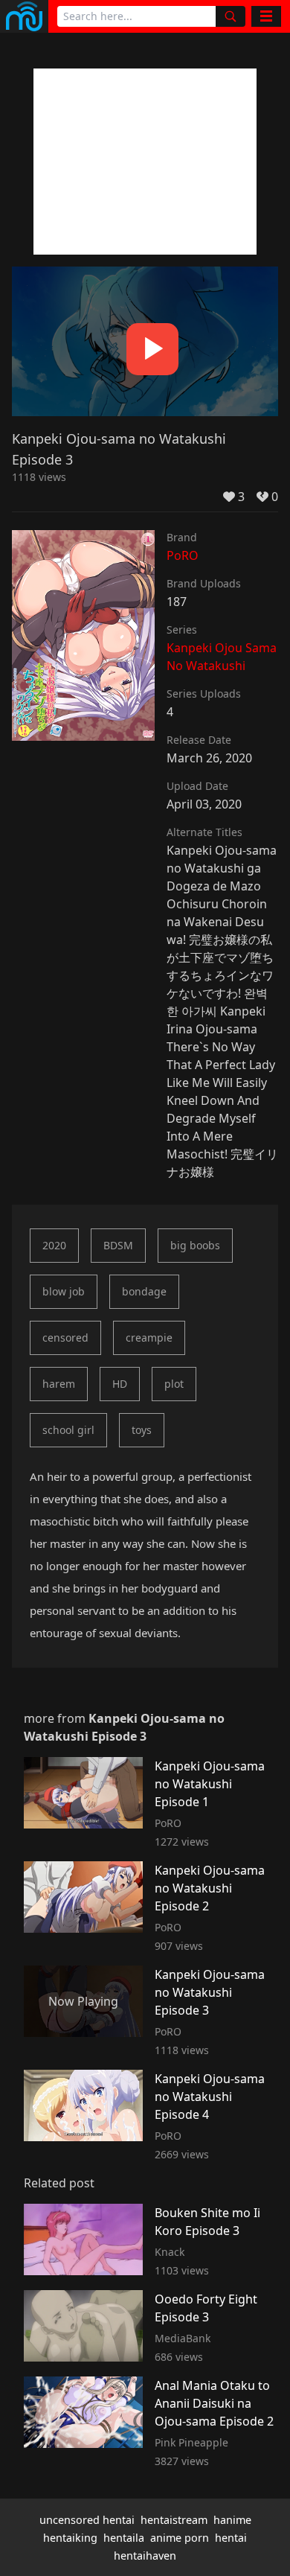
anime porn (180, 2538)
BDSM (118, 1245)
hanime (232, 2520)
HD (120, 1384)
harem (59, 1384)
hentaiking (70, 2538)
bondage (144, 1291)
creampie (149, 1338)
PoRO (183, 555)
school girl (68, 1430)
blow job (64, 1291)
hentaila (124, 2538)
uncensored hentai (87, 2520)
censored (65, 1338)
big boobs (195, 1245)
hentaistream (174, 2520)
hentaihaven (145, 2556)
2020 (54, 1245)
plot (174, 1384)
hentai (231, 2538)
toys (142, 1430)
